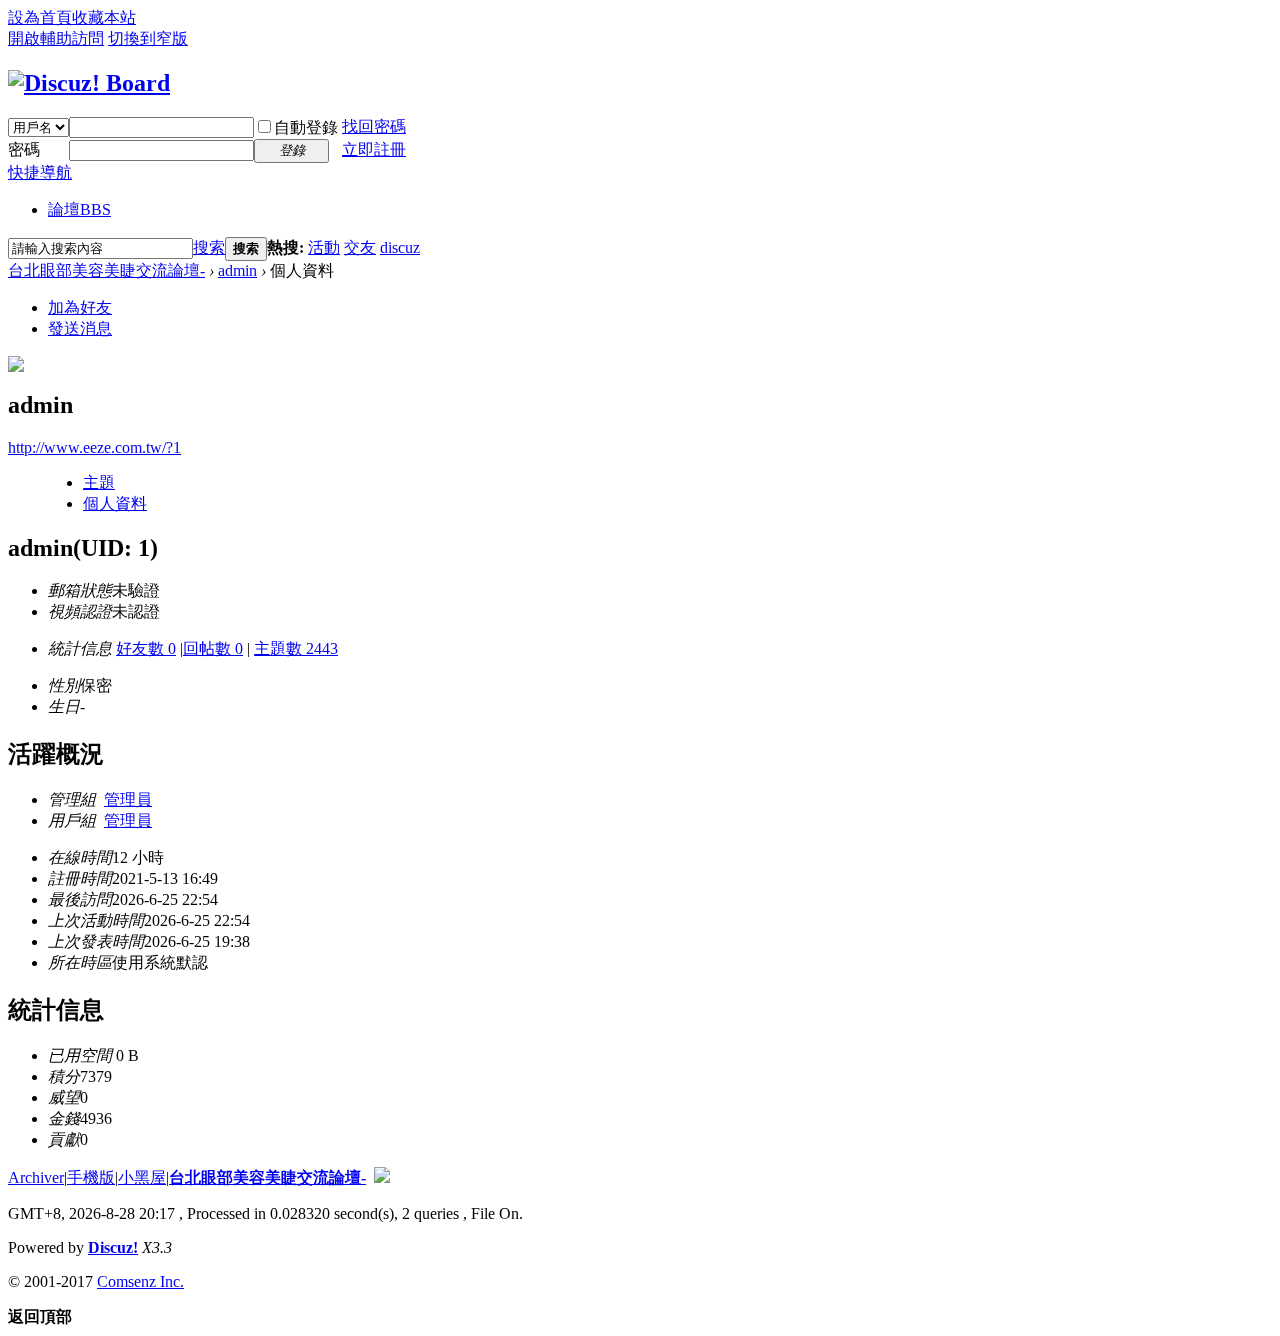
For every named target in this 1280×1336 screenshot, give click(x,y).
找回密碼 (374, 126)
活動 (324, 247)
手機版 (91, 1177)
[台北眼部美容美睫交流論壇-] (89, 83)
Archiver (36, 1177)
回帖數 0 (213, 648)
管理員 (128, 799)
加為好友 (80, 307)
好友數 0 (146, 648)
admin (237, 270)
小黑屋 (142, 1177)
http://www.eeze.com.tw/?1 (94, 447)
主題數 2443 (296, 648)
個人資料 (115, 503)
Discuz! (113, 1247)
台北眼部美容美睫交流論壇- (106, 270)
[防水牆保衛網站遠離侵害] (382, 1177)
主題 (99, 482)
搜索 (209, 247)
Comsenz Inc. (140, 1281)
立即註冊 (374, 149)
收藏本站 (104, 17)
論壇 (79, 209)
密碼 (24, 149)
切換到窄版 (148, 38)
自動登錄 (306, 127)
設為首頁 (40, 17)
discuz (400, 247)
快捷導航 (40, 172)
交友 (360, 247)
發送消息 (80, 328)
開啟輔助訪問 (56, 38)
